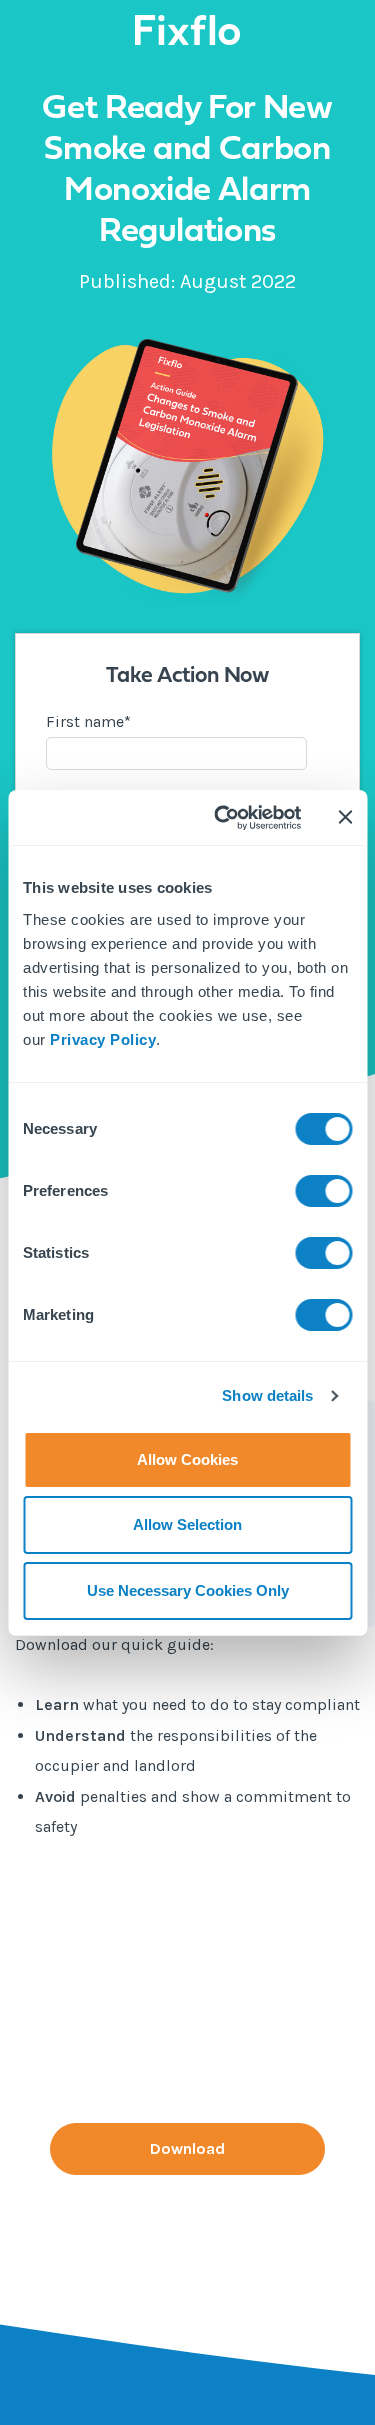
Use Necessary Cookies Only (188, 1590)
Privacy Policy (103, 1039)
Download (187, 2148)
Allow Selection (187, 1524)
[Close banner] (345, 817)
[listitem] (187, 1766)
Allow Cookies (187, 1459)
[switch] (323, 1191)
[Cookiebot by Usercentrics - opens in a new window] (223, 818)
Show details (267, 1395)
